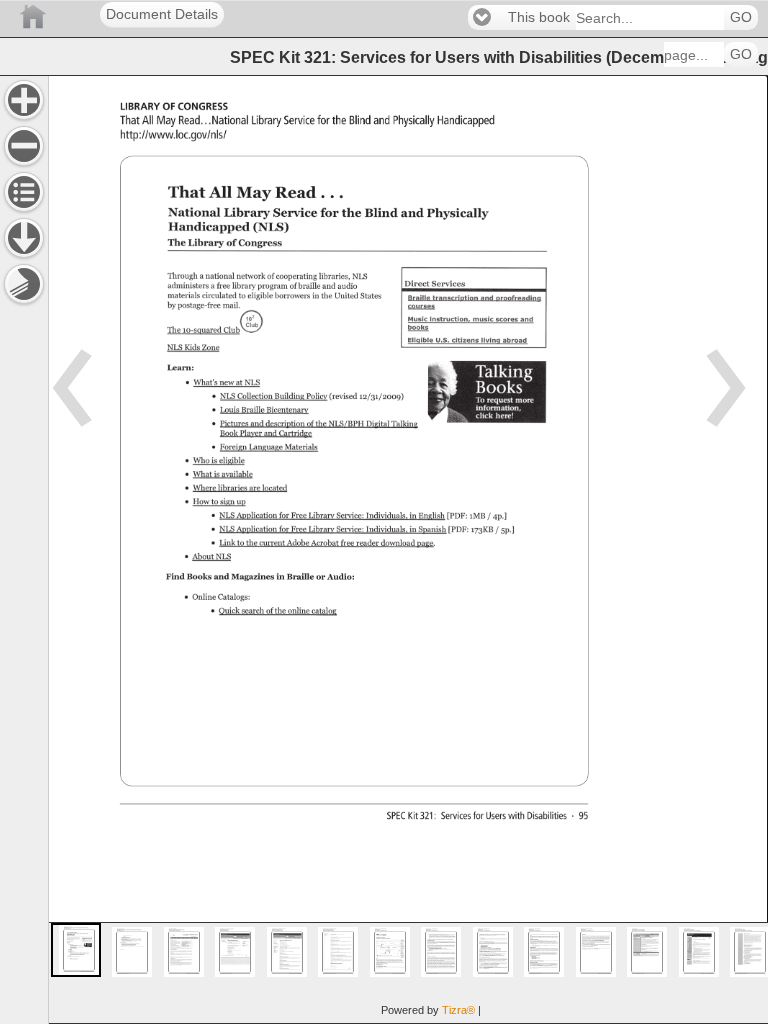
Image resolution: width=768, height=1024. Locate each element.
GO (741, 17)
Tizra (458, 1010)
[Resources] (24, 238)
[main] (408, 549)
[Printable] (24, 284)
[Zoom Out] (24, 146)
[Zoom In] (24, 100)
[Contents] (24, 192)
